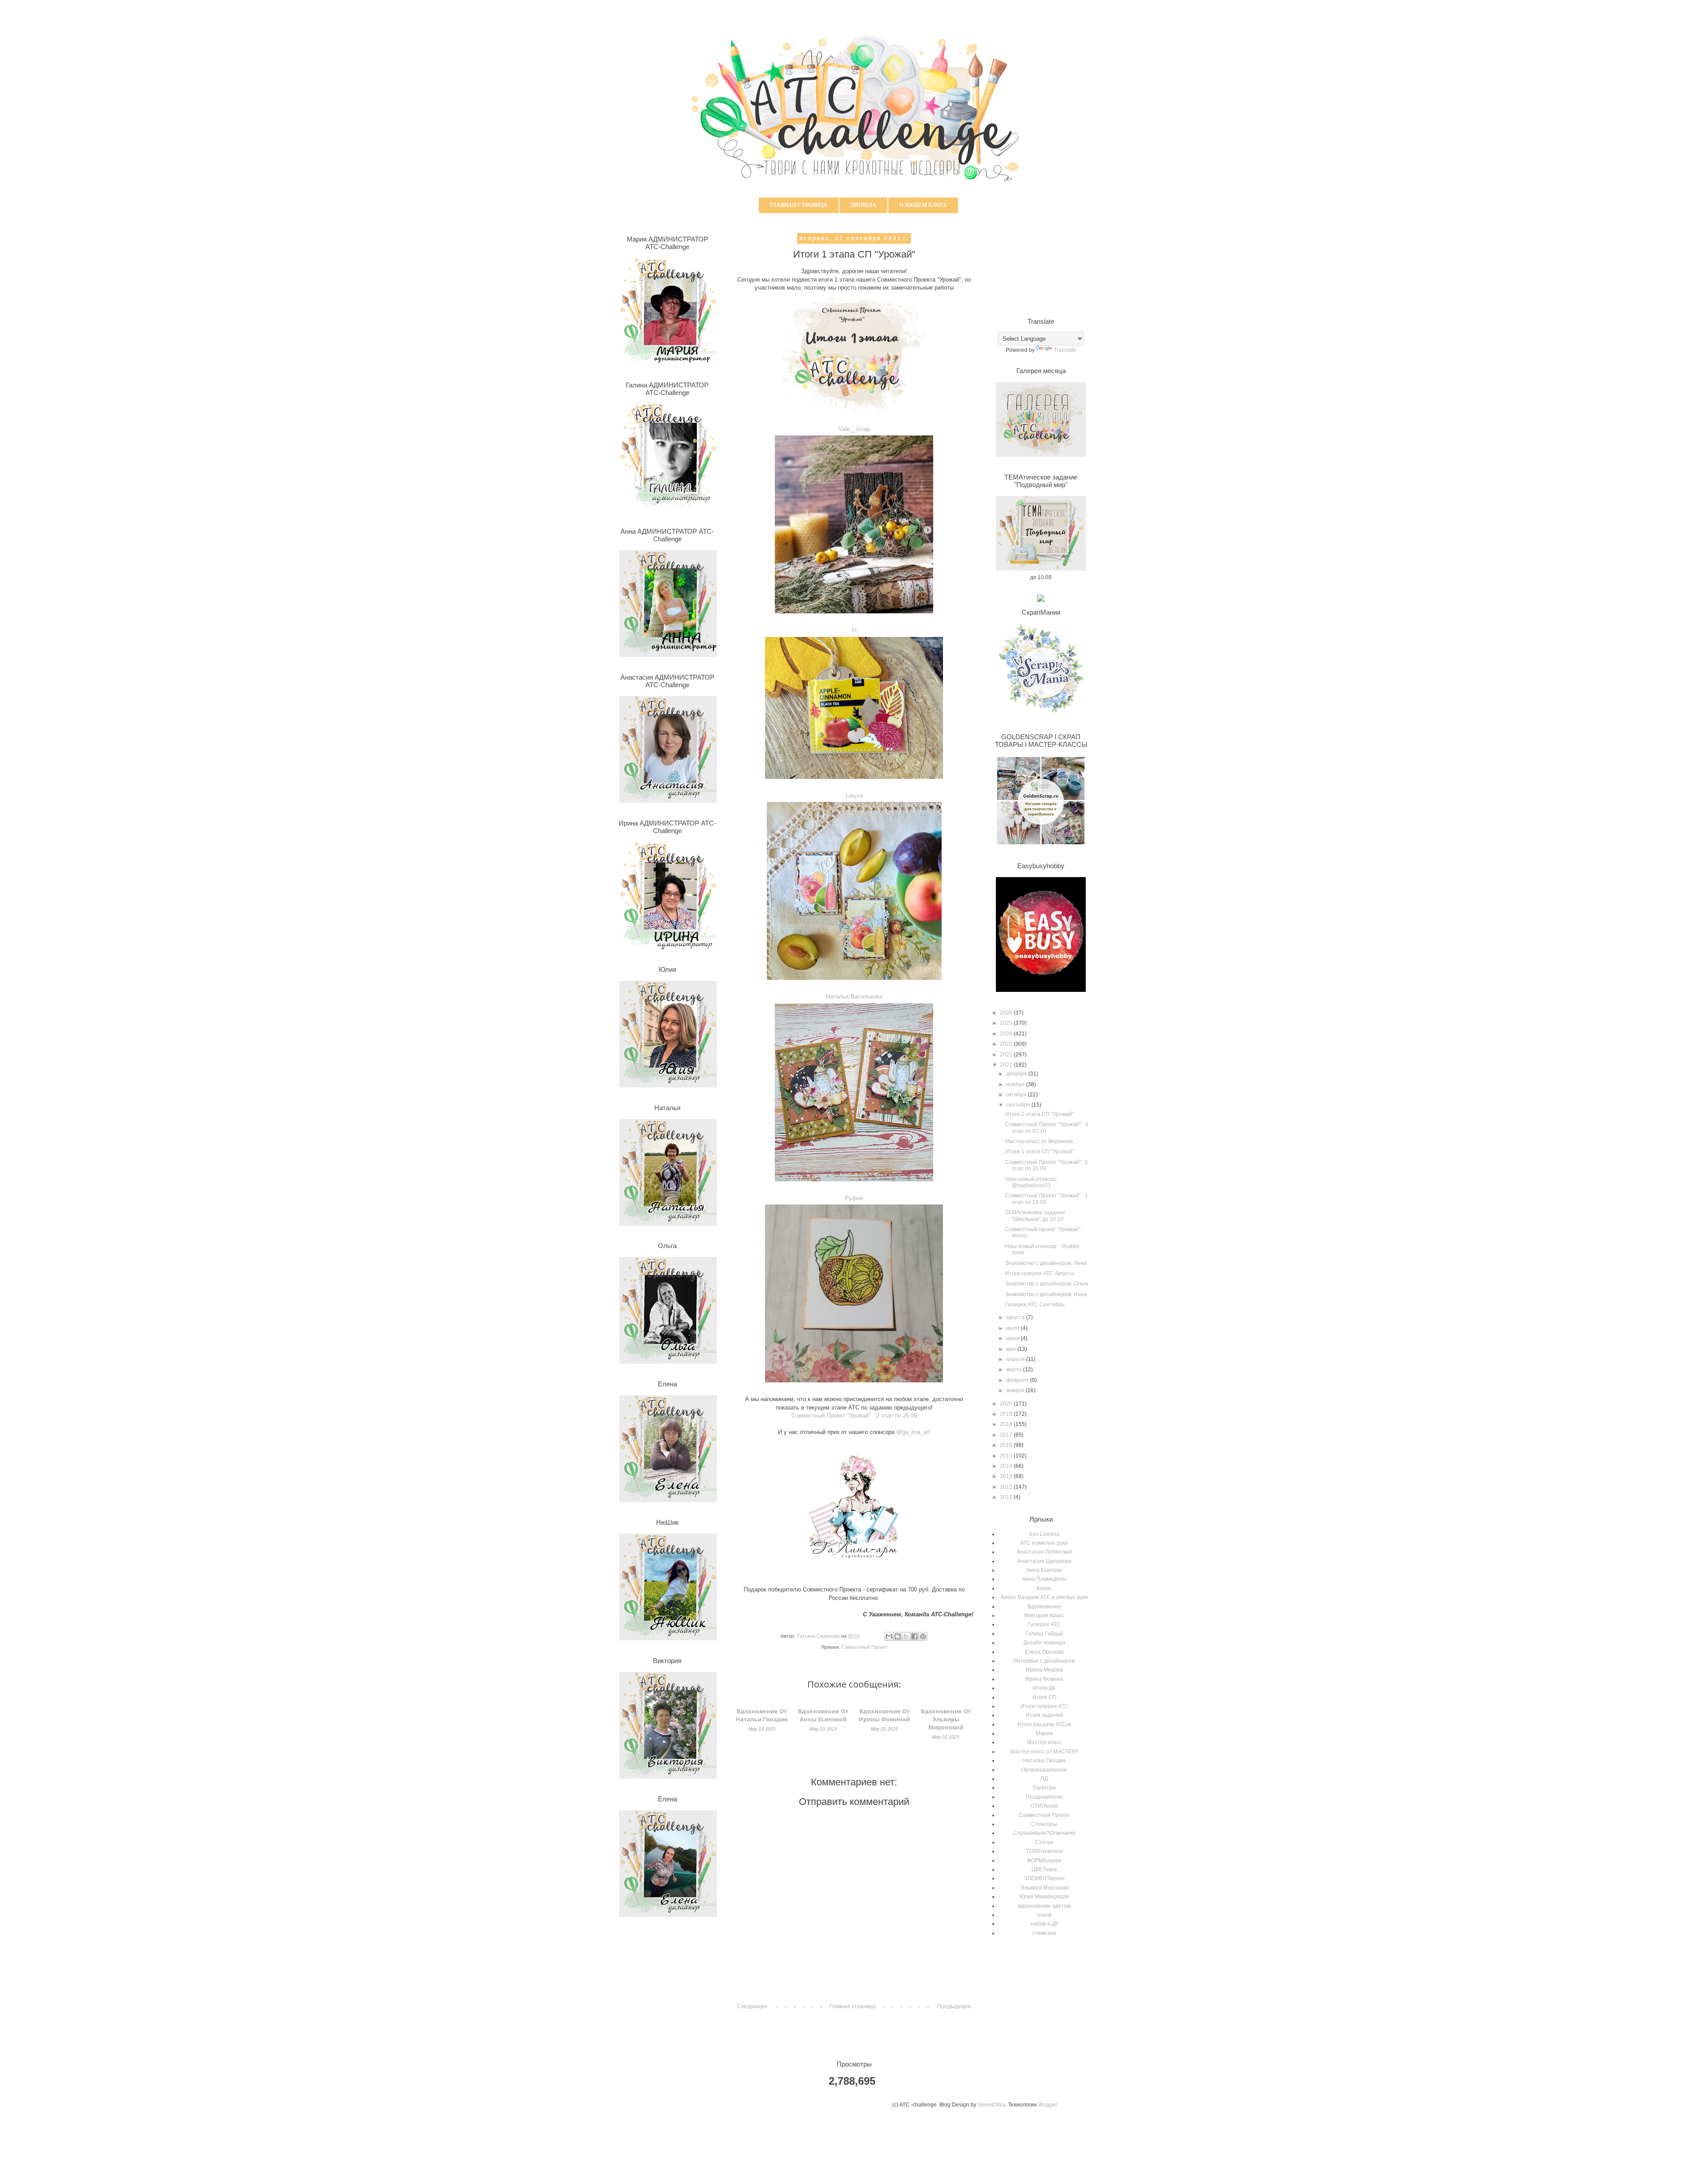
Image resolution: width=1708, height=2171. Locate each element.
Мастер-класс (1044, 1742)
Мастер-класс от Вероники (1039, 1141)
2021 (1007, 1065)
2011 (1007, 1497)
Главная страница (799, 205)
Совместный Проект (864, 1647)
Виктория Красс (1044, 1615)
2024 (1007, 1034)
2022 (1007, 1055)
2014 (1007, 1466)
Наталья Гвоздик (1044, 1760)
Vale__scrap (854, 429)
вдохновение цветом (1044, 1906)
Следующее (752, 2006)
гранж (1044, 1915)
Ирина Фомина (1044, 1679)
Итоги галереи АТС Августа (1039, 1273)
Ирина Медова (1044, 1670)
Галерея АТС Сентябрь (1035, 1305)
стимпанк (1044, 1933)
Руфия (854, 1198)
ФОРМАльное (1044, 1861)
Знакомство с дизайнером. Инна (1046, 1294)
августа (1016, 1317)
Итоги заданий (1044, 1715)
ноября (1016, 1084)
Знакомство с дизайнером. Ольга (1047, 1284)
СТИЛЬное (1044, 1806)
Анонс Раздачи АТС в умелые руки (1044, 1597)
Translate (1065, 350)
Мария (1044, 1733)
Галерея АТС (1044, 1624)
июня (1013, 1338)
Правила (863, 205)
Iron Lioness (1044, 1534)
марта (1015, 1369)
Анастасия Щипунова (1044, 1561)
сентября (1019, 1105)
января (1016, 1390)
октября (1017, 1095)
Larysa (854, 795)
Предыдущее (954, 2006)
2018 (1007, 1424)
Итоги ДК (1044, 1688)
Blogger (1047, 2105)
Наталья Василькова (854, 997)
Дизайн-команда (1044, 1643)
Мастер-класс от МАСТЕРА (1044, 1752)
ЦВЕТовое (1044, 1869)
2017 (1007, 1435)
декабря (1017, 1074)
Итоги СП (1044, 1697)
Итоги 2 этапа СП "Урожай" (1039, 1114)
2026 (1007, 1013)
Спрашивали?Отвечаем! (1044, 1833)
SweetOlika (991, 2105)
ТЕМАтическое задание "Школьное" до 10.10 (1035, 1216)
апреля (1016, 1359)
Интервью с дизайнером (1044, 1661)
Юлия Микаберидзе (1044, 1897)
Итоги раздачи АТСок (1044, 1724)
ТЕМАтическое (1044, 1851)
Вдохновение (1044, 1607)
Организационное (1044, 1770)
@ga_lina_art (913, 1432)
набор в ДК (1044, 1924)
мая (1012, 1349)
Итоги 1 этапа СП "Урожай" (1039, 1152)
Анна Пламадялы (1044, 1579)
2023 (1007, 1044)
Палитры (1044, 1788)
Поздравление (1044, 1797)
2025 (1007, 1023)
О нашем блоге (923, 205)
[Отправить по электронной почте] (889, 1636)
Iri (854, 630)
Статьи (1044, 1842)
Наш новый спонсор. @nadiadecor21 (1031, 1182)
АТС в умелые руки (1044, 1543)
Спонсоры (1044, 1824)
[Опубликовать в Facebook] (914, 1636)
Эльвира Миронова (1044, 1888)
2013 (1007, 1476)
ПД (1044, 1779)
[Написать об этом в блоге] (898, 1636)
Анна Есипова (1044, 1570)
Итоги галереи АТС (1044, 1706)
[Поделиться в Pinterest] (923, 1636)
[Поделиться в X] (906, 1636)
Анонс (1044, 1588)
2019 (1007, 1414)
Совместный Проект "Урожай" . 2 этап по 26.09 (854, 1416)
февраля (1018, 1380)
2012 (1007, 1487)
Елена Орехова (1044, 1652)
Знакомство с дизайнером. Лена (1046, 1263)
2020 (1007, 1404)
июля (1013, 1328)
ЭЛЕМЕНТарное (1044, 1878)
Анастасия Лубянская (1044, 1552)
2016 (1007, 1445)
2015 (1007, 1456)
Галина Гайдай (1044, 1634)
